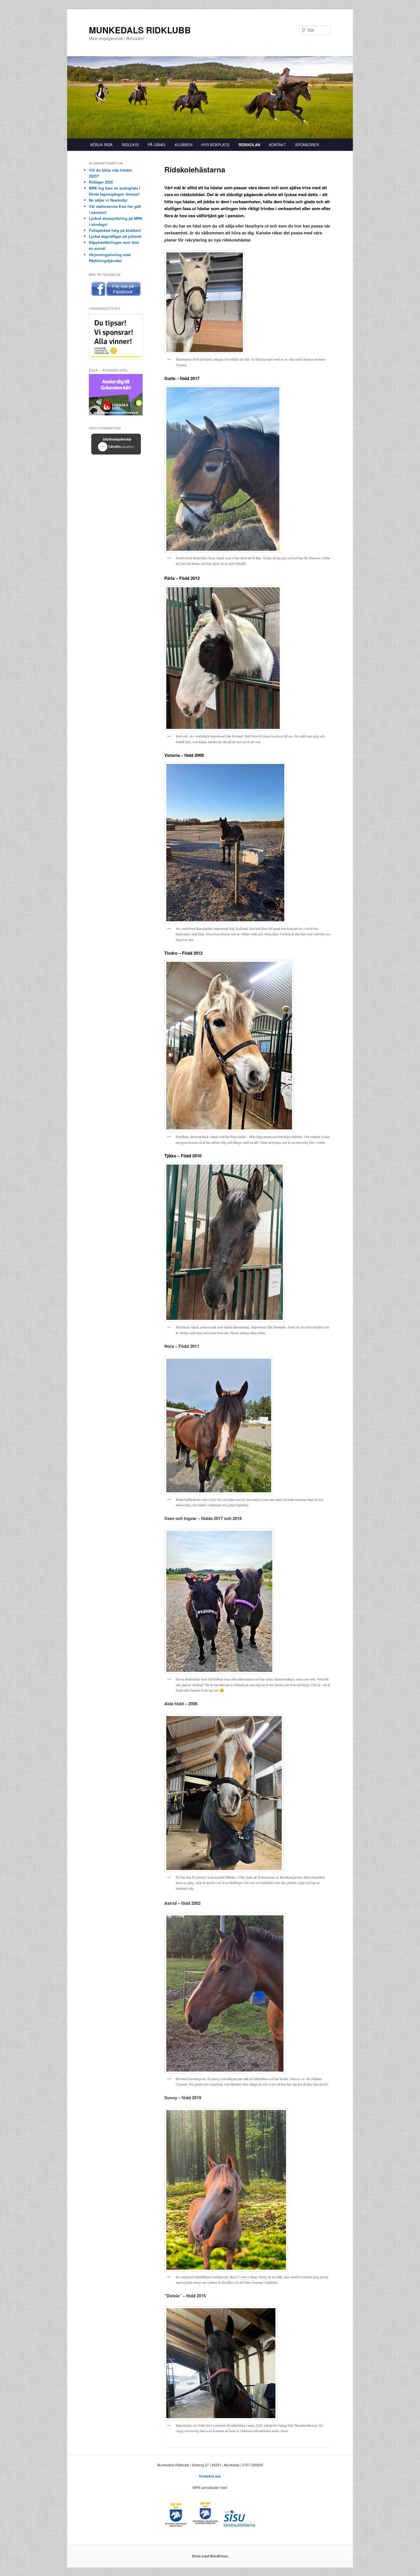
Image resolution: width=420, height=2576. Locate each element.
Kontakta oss (210, 2476)
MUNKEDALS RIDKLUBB (140, 30)
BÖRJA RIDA (101, 145)
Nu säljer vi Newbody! (108, 200)
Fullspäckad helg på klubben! (115, 230)
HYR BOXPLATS (215, 145)
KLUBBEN (184, 145)
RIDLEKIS (130, 145)
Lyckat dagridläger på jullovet (115, 236)
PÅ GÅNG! (157, 145)
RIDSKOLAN (249, 145)
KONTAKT (277, 145)
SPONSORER (307, 145)
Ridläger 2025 (101, 182)
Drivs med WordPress (210, 2556)
